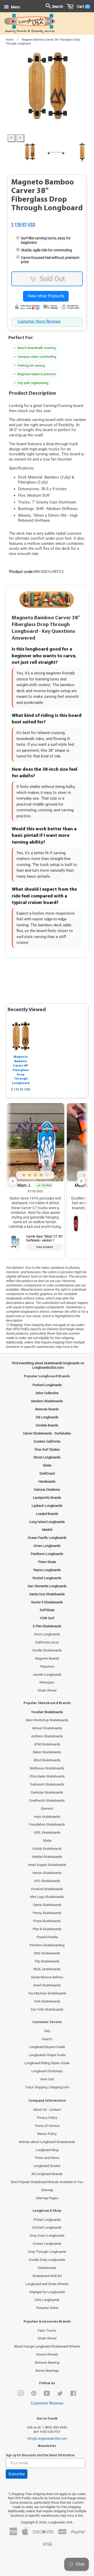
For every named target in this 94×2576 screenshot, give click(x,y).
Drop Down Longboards (47, 2236)
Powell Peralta (47, 1937)
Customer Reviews (47, 2403)
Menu (15, 7)
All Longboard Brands (47, 2174)
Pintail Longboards (47, 2220)
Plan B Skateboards (47, 1929)
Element (47, 1809)
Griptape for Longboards (47, 2292)
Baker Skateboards (47, 1752)
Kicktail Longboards (47, 2227)
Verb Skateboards (47, 2001)
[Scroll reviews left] (13, 1181)
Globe (47, 1841)
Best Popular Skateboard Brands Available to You (47, 2182)
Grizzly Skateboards (47, 1849)
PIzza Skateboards (47, 1921)
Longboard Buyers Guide (47, 2047)
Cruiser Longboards (47, 2244)
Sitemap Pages (47, 2198)
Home (10, 40)
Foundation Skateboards (47, 1824)
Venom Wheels (47, 2354)
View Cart (47, 2079)
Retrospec (47, 1682)
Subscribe (17, 2474)
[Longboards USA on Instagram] (21, 2395)
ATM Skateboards (47, 1744)
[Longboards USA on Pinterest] (34, 2395)
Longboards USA (60, 2522)
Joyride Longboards (47, 1675)
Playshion (47, 1666)
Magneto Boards (47, 1658)
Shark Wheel (47, 1690)
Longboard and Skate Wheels (47, 2284)
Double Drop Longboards (47, 2260)
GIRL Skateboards (47, 1832)
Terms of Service (47, 2126)
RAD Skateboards (47, 1953)
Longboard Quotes (47, 2166)
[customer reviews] (47, 219)
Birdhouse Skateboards (47, 1768)
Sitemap (47, 2190)
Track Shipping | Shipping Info (47, 2087)
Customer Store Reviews (39, 321)
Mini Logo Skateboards (47, 1897)
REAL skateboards (47, 1969)
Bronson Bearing (47, 2363)
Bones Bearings (47, 2371)
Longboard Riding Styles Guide (47, 2063)
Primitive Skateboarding (47, 1945)
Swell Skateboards (47, 1985)
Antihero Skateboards (47, 1736)
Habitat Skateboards (47, 1857)
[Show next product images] (20, 138)
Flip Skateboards (47, 1961)
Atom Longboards (47, 1634)
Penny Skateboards (47, 1913)
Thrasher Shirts (47, 2308)
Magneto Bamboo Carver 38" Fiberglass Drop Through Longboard (21, 1070)
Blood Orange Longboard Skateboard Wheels (47, 2346)
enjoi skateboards (47, 1817)
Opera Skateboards (47, 1905)
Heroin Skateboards (47, 1873)
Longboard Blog (47, 2150)
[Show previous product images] (11, 138)
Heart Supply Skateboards (47, 1865)
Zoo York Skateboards (47, 2009)
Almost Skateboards (47, 1728)
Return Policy (47, 2134)
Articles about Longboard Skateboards (47, 2142)
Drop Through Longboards (47, 2252)
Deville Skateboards (47, 1650)
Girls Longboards (47, 2300)
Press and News (47, 2158)
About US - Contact (47, 2110)
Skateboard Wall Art (47, 2276)
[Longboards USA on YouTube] (47, 2395)
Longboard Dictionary (47, 2071)
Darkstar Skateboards (47, 1792)
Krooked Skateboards (47, 1889)
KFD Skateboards (47, 1881)
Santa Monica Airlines (47, 1977)
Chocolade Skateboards (47, 1776)
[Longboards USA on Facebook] (73, 2395)
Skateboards (47, 2268)
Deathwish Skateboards (47, 1800)
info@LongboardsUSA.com (47, 2438)
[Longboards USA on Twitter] (60, 2395)
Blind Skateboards (47, 1760)
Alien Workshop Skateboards (47, 1720)
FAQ (47, 2031)
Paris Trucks (47, 2330)
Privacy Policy (47, 2118)
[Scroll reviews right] (81, 1181)
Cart (82, 7)
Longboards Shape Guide (47, 2055)
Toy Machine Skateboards (47, 1993)
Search (47, 2039)
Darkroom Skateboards (47, 1784)
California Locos (47, 1642)
